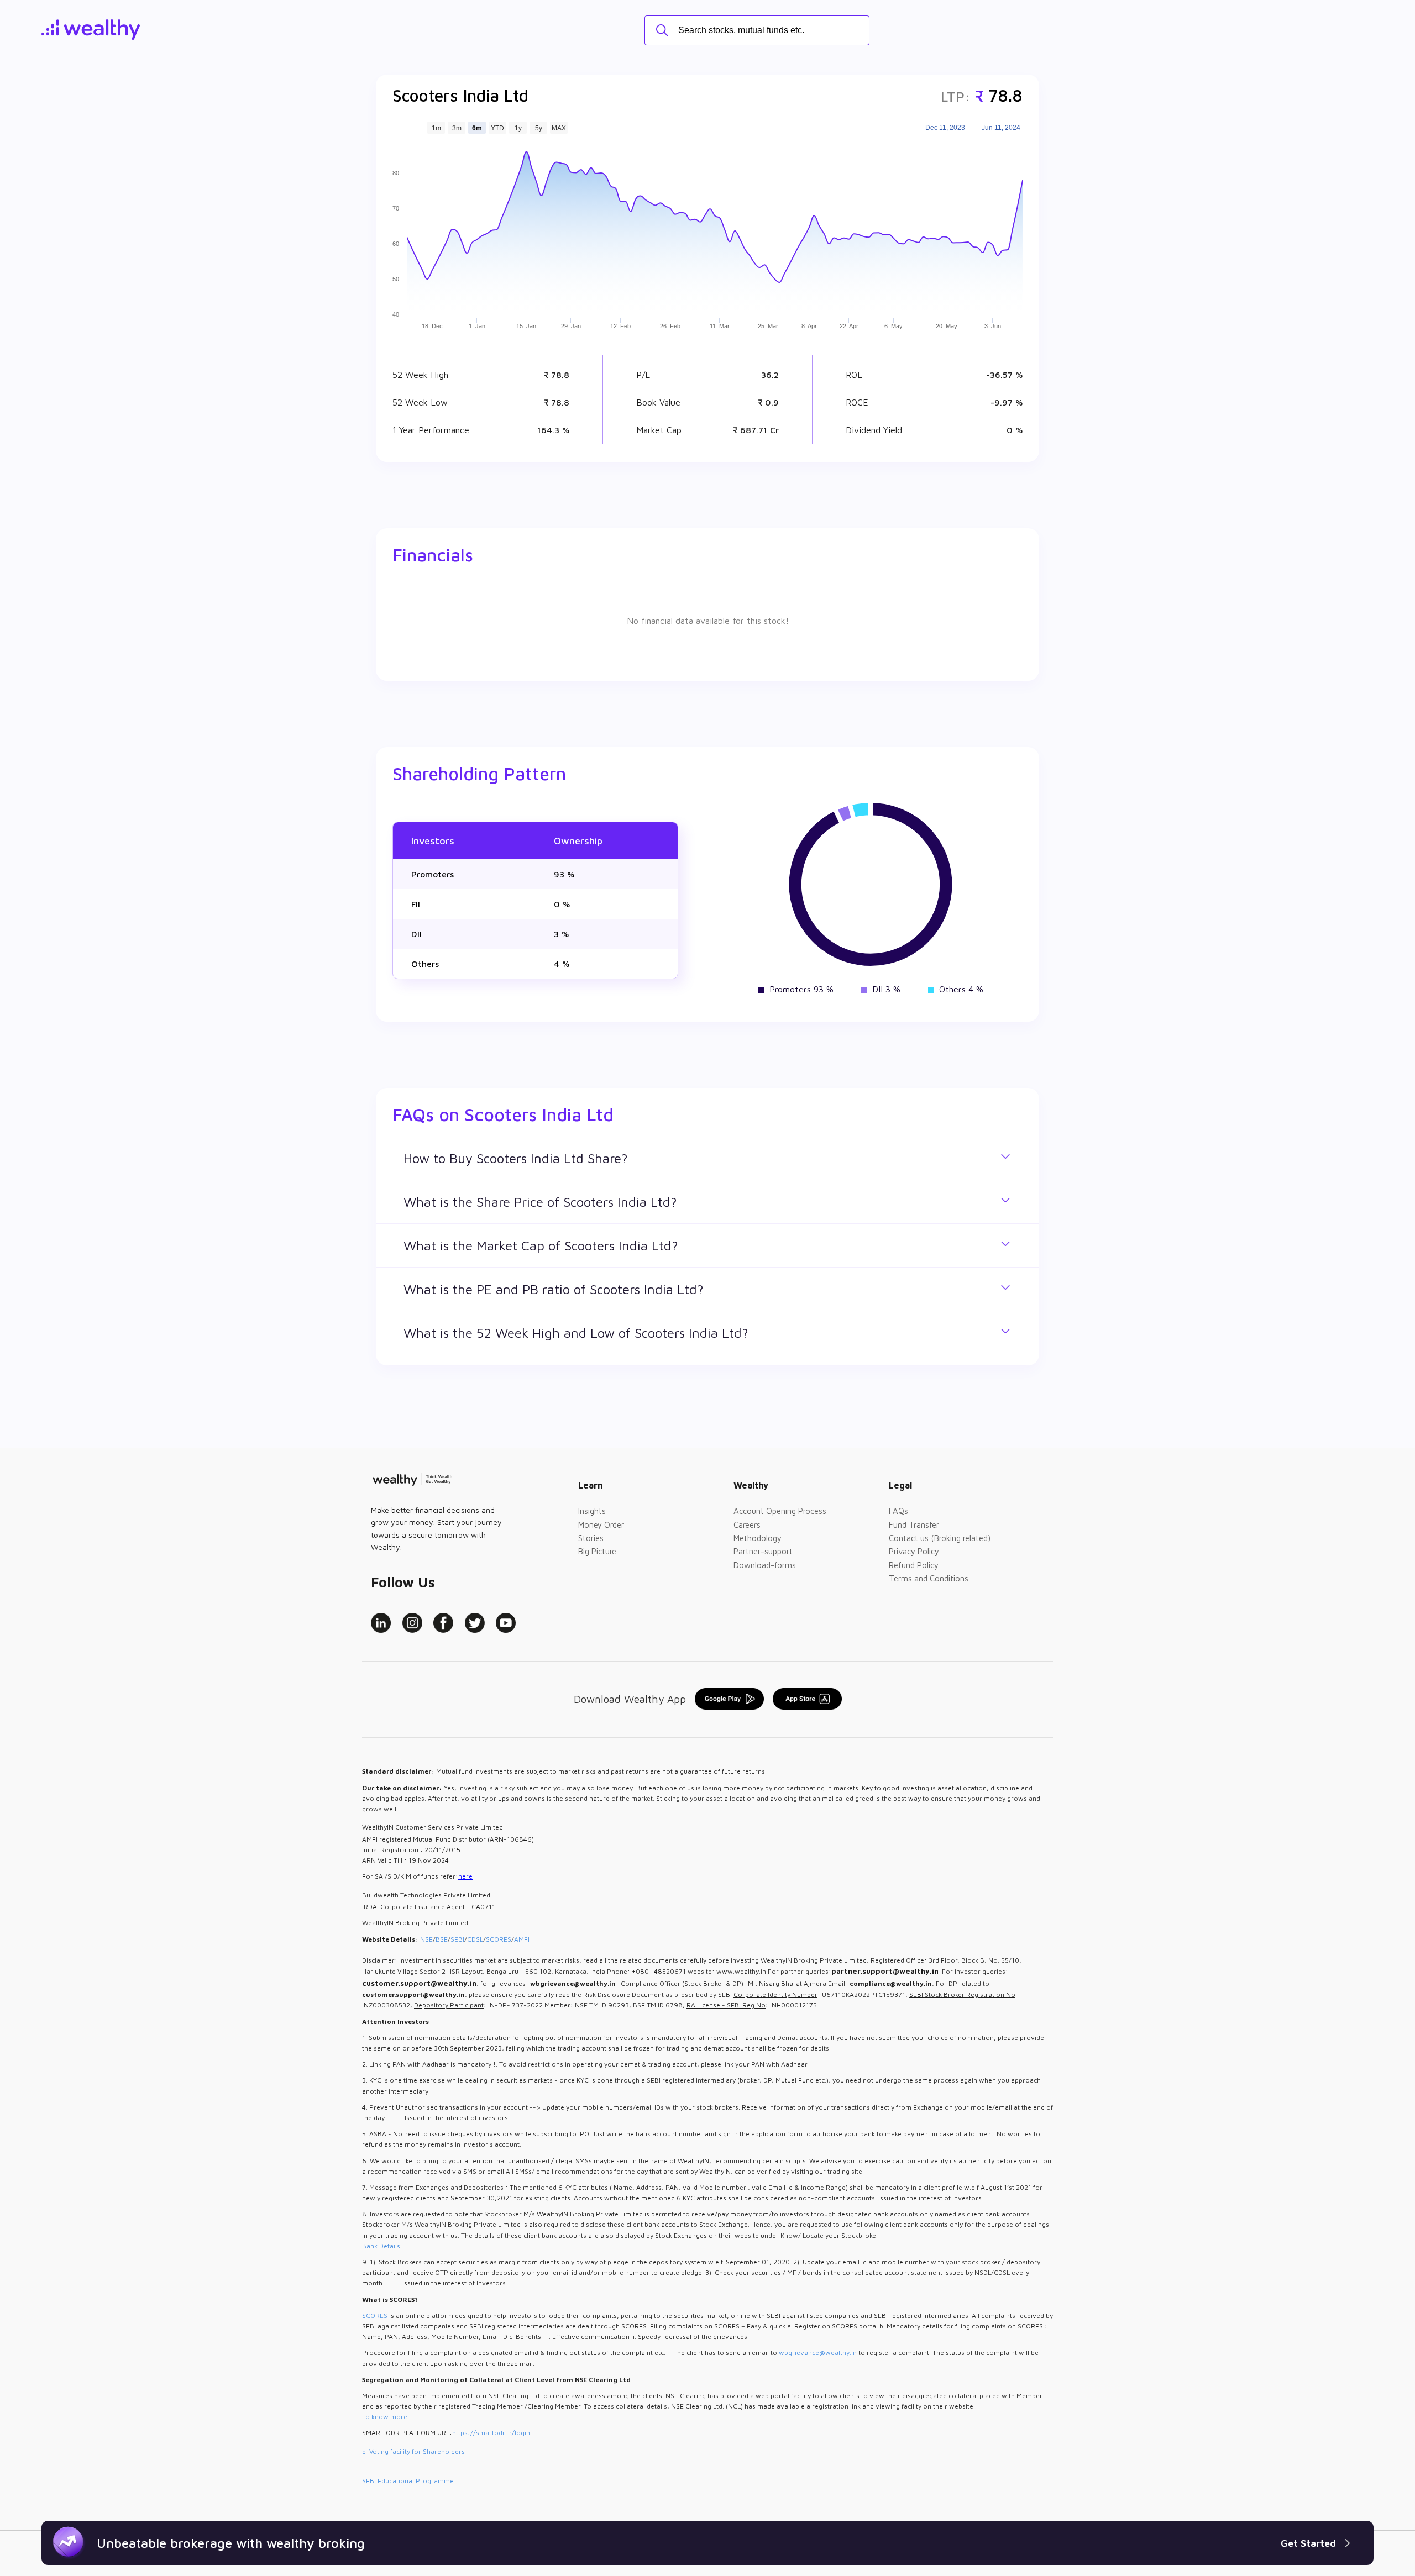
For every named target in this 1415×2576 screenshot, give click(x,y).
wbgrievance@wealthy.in (818, 2352)
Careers (747, 1525)
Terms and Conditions (929, 1578)
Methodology (758, 1538)
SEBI (457, 1939)
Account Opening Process (780, 1511)
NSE (426, 1939)
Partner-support (763, 1551)
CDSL (475, 1939)
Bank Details (381, 2246)
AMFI (522, 1939)
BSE (442, 1939)
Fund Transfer (914, 1525)
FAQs (898, 1511)
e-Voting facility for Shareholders (413, 2451)
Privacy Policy (914, 1551)
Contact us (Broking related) (940, 1538)
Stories (591, 1538)
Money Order (601, 1525)
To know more (385, 2417)
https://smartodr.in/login (491, 2433)
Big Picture (597, 1551)
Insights (592, 1511)
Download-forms (765, 1565)
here (465, 1876)
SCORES (499, 1939)
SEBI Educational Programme (408, 2481)
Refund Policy (914, 1565)
